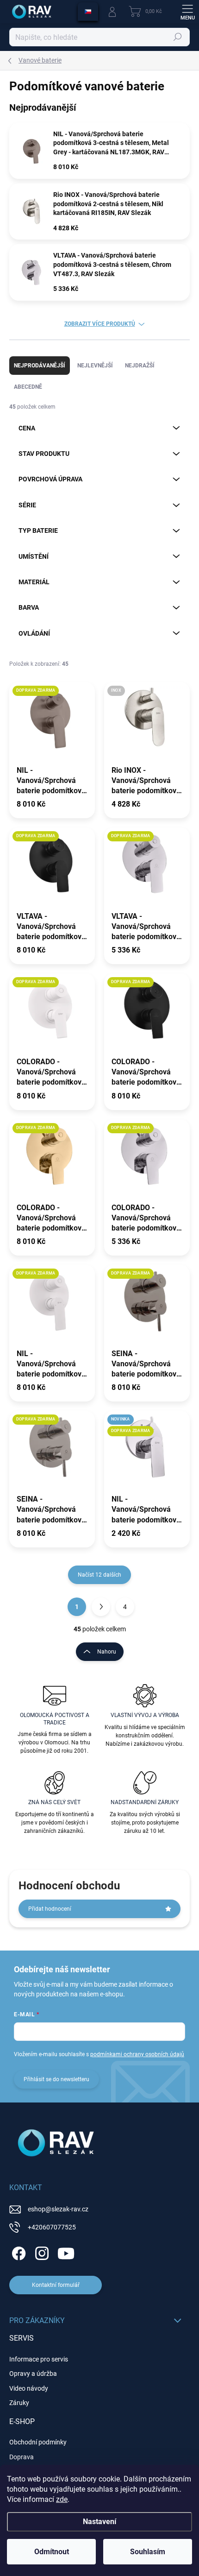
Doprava (22, 2457)
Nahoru (107, 1652)
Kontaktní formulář (56, 2285)
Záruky (19, 2403)
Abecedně (28, 387)
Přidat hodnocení (50, 1909)
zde (62, 2499)
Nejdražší (140, 366)
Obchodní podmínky (38, 2442)
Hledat (178, 37)
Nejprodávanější (40, 366)
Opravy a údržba (33, 2374)
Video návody (29, 2388)
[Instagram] (40, 2252)
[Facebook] (17, 2252)
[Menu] (187, 12)
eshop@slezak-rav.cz (58, 2209)
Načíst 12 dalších (99, 1575)
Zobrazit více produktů (100, 324)
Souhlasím (148, 2552)
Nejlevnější (95, 366)
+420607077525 (52, 2227)
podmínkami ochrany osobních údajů (137, 2054)
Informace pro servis (39, 2359)
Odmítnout (52, 2552)
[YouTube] (66, 2252)
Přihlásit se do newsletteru (56, 2079)
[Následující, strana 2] (101, 1607)
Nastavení (99, 2522)
